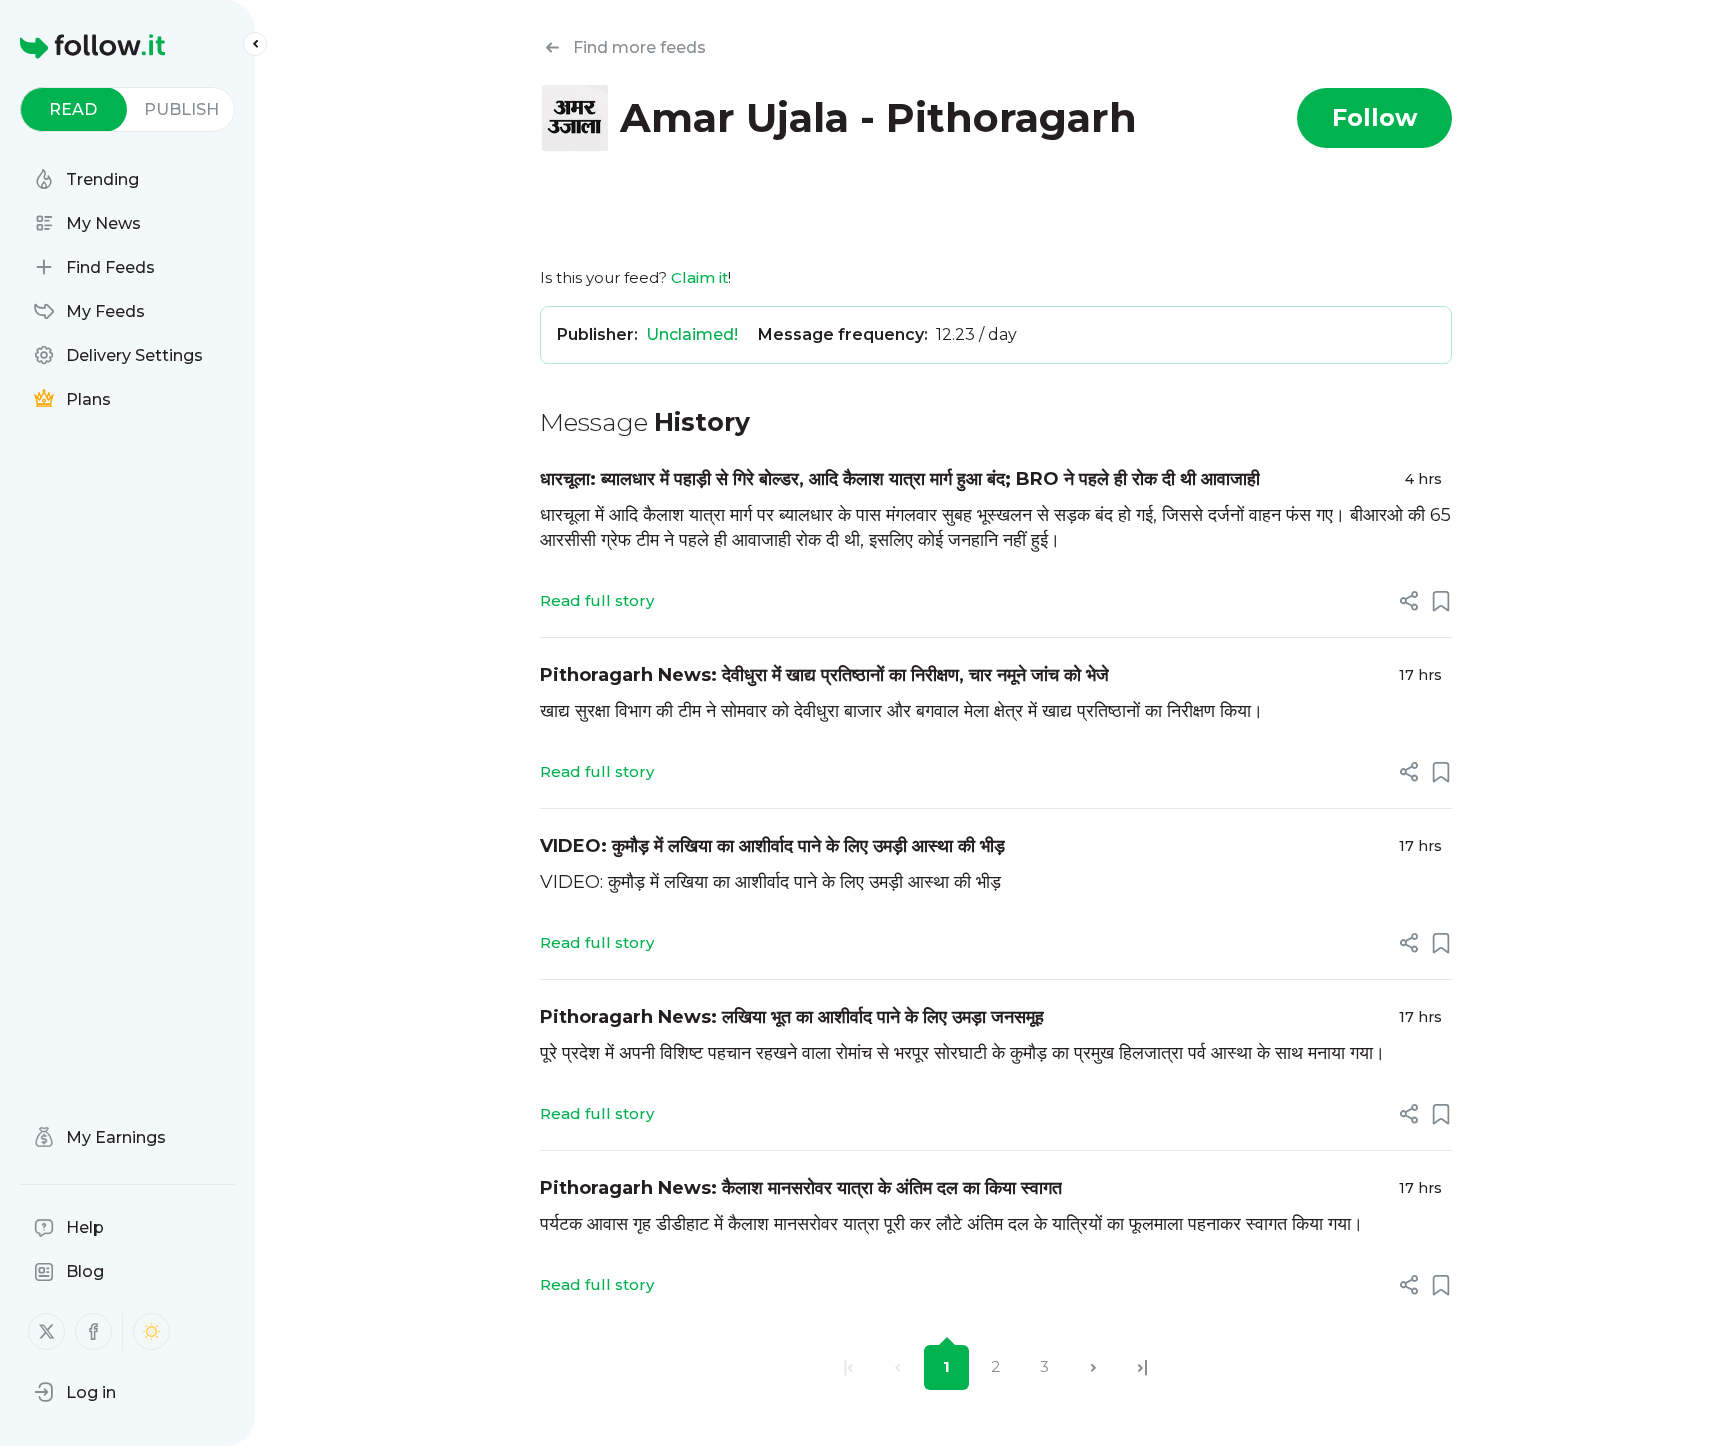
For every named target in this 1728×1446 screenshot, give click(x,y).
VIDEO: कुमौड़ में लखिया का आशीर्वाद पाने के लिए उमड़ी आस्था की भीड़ (772, 846)
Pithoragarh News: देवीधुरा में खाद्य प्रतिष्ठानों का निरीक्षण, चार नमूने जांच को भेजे (824, 675)
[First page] (848, 1367)
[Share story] (1409, 601)
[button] (75, 1392)
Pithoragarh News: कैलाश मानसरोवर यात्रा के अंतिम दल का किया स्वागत (801, 1188)
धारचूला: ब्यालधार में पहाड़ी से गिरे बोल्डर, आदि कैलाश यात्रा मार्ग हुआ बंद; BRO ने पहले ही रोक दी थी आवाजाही (900, 479)
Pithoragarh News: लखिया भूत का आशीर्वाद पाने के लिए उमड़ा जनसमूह (792, 1017)
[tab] (73, 109)
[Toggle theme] (151, 1331)
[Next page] (1093, 1367)
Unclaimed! (692, 334)
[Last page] (1142, 1367)
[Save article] (1441, 601)
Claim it (699, 277)
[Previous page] (897, 1367)
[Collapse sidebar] (255, 44)
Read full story (597, 600)
